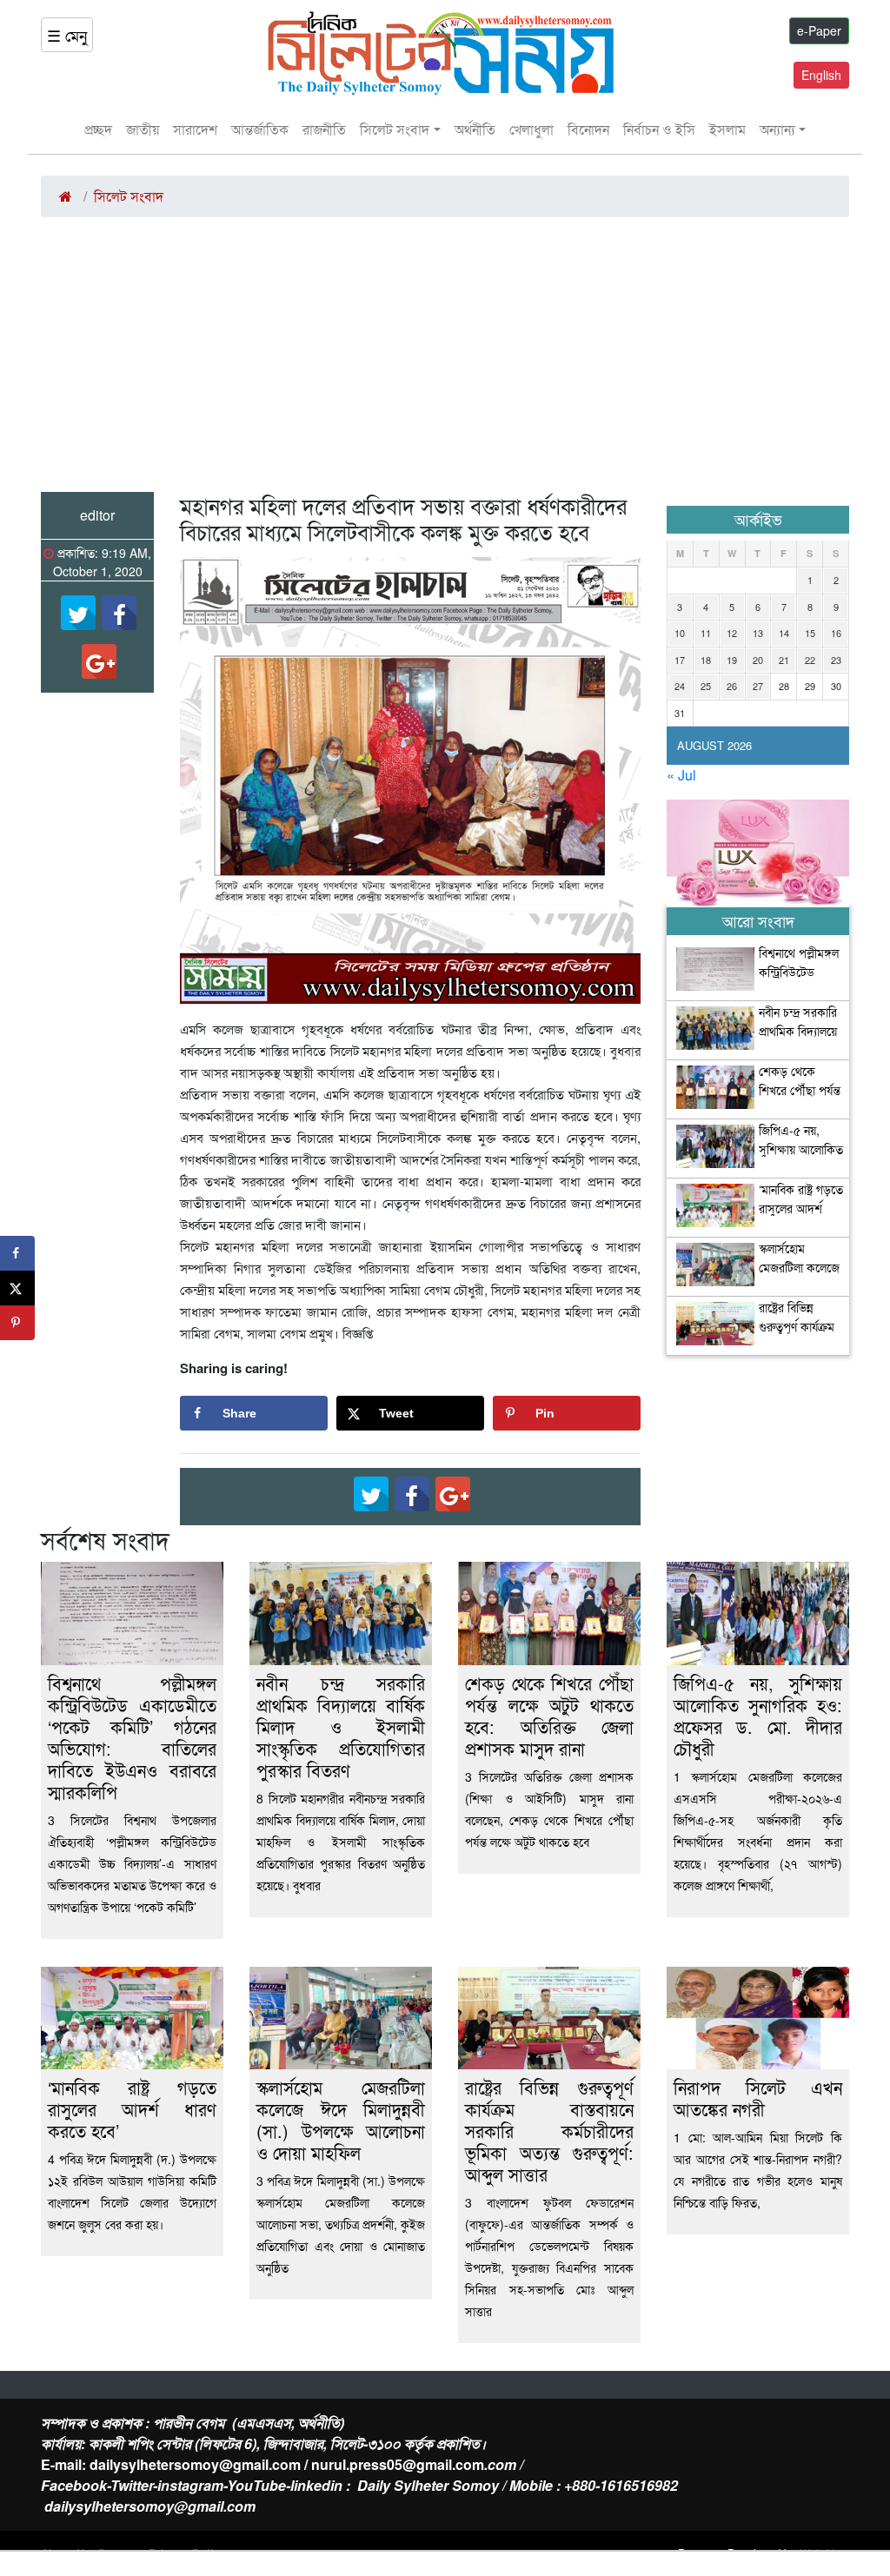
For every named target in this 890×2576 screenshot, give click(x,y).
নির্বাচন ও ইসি (659, 129)
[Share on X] (17, 1288)
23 (836, 660)
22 (810, 660)
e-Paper (819, 30)
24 (680, 686)
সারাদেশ (195, 129)
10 (680, 633)
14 (784, 633)
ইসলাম (727, 129)
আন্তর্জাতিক (260, 129)
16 (836, 633)
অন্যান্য (777, 129)
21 (784, 660)
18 (706, 660)
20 (758, 660)
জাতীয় (143, 129)
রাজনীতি (324, 129)
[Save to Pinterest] (17, 1323)
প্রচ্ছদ (98, 129)
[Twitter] (78, 613)
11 (706, 633)
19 (732, 660)
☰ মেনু (67, 35)
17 (680, 660)
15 (810, 633)
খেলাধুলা (531, 129)
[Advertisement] (445, 362)
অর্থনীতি (475, 129)
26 (732, 686)
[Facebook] (119, 613)
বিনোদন (588, 129)
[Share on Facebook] (17, 1253)
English (821, 75)
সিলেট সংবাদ (395, 129)
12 (732, 633)
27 (758, 686)
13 (758, 633)
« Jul (681, 775)
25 (706, 686)
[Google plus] (99, 661)
